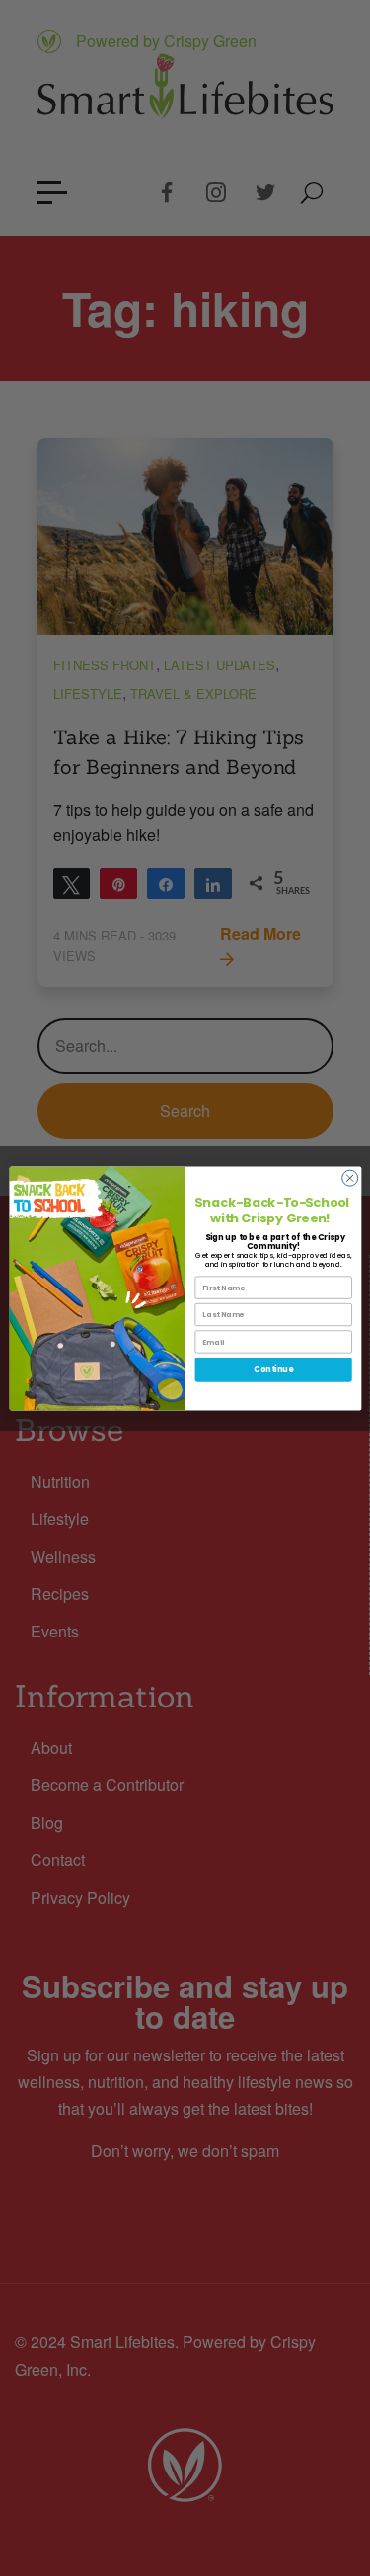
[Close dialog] (349, 1178)
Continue (273, 1369)
